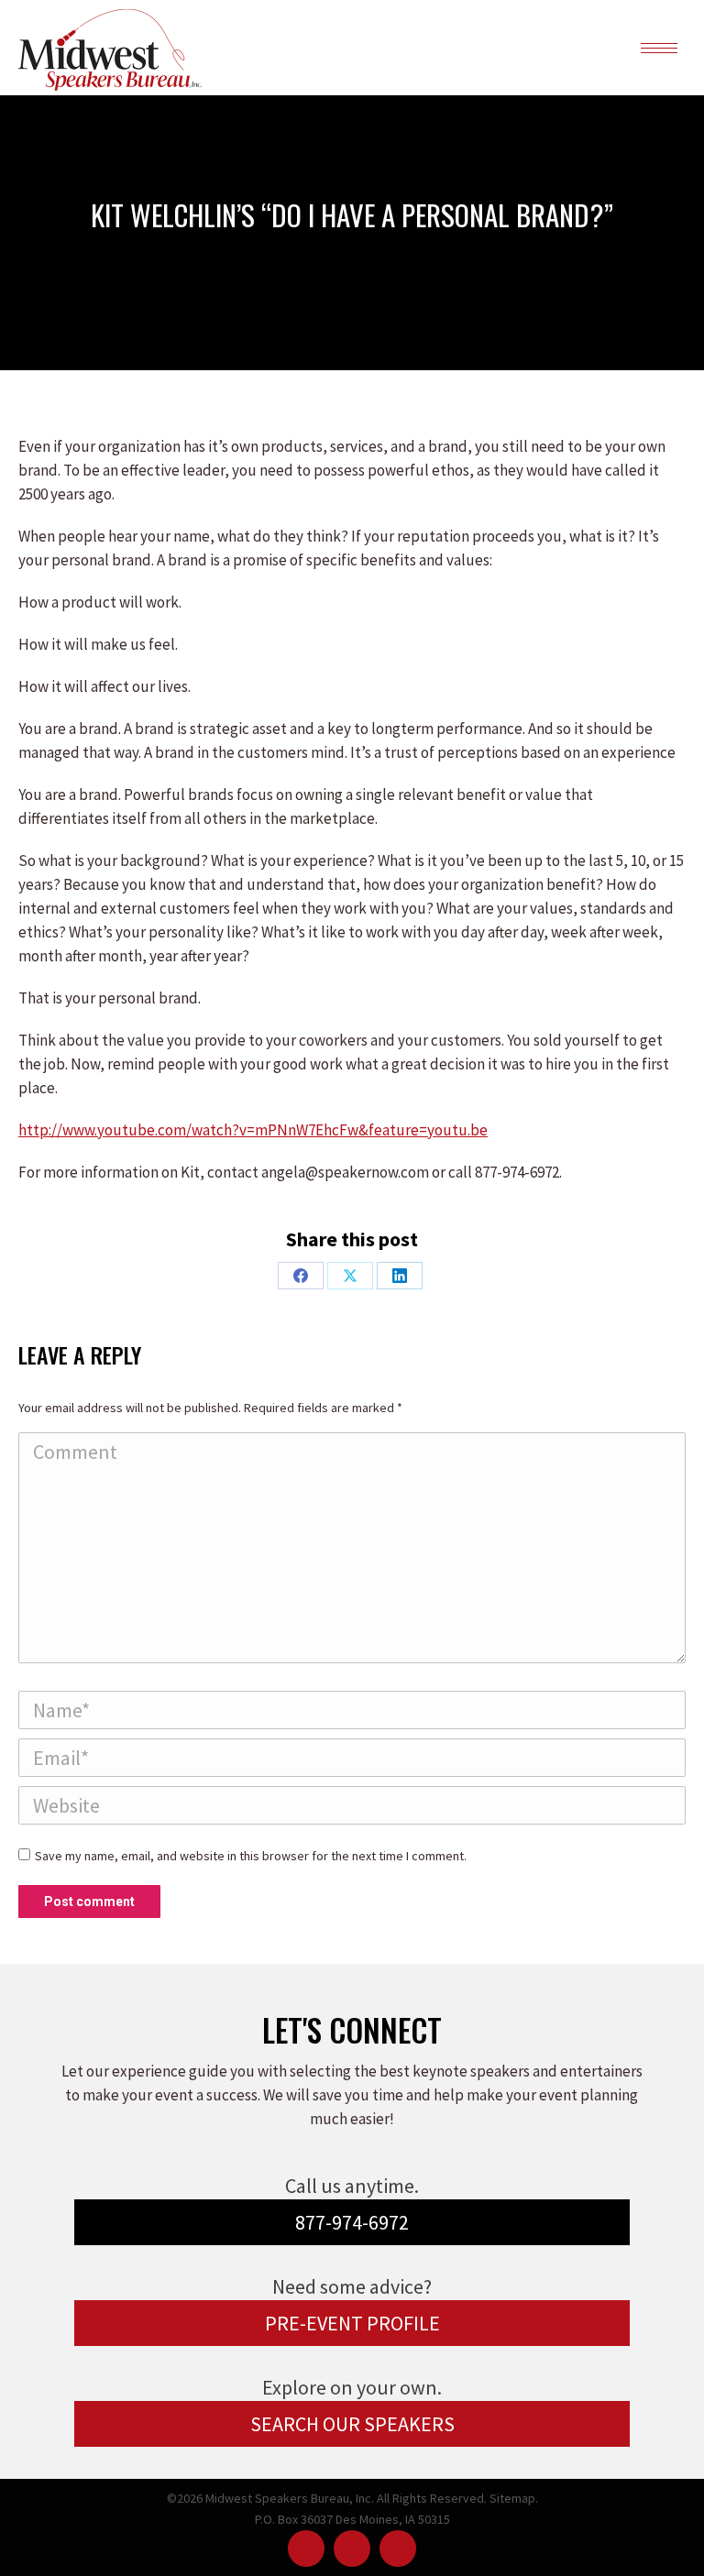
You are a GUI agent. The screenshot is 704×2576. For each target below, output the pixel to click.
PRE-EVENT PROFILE (352, 2323)
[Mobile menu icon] (659, 48)
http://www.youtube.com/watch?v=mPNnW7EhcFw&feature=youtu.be (253, 1130)
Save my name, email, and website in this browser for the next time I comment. (251, 1856)
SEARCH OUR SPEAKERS (352, 2424)
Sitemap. (514, 2498)
